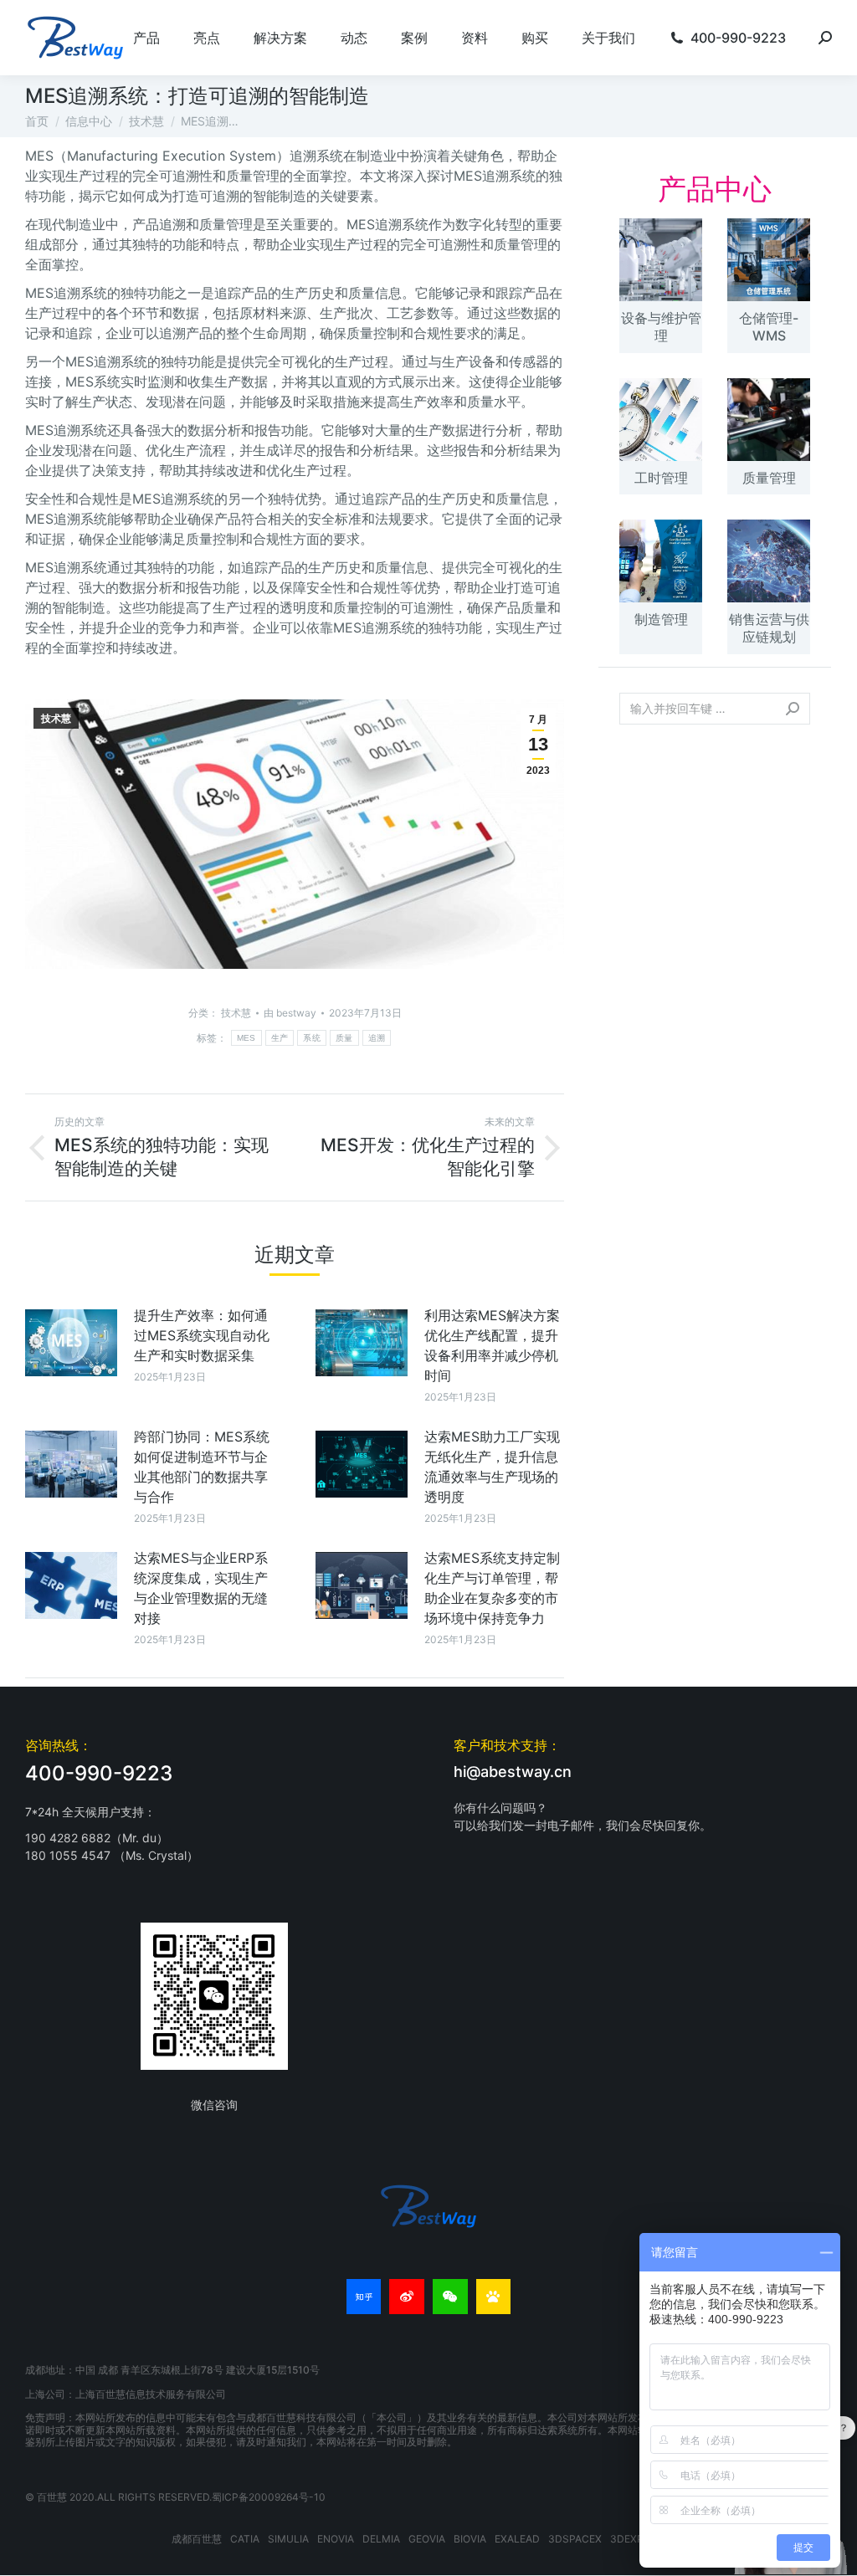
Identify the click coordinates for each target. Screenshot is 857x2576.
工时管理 (661, 478)
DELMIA (381, 2539)
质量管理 (769, 478)
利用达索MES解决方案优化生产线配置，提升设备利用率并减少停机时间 (492, 1345)
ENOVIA (336, 2539)
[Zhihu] (364, 2297)
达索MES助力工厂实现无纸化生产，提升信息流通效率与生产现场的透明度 (492, 1467)
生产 (280, 1038)
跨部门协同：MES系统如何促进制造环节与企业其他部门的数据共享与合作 (202, 1467)
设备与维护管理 (661, 327)
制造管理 (661, 619)
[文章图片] (71, 1343)
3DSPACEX (575, 2539)
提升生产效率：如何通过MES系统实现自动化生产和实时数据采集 (202, 1335)
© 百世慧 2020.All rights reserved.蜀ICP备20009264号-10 (175, 2497)
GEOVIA (427, 2539)
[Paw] (494, 2297)
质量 (344, 1038)
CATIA (245, 2539)
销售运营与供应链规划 (769, 628)
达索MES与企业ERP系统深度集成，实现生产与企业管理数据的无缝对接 (201, 1588)
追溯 (377, 1038)
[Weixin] (450, 2297)
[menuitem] (146, 38)
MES (246, 1038)
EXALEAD (517, 2539)
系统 (312, 1038)
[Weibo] (407, 2297)
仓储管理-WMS (769, 327)
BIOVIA (470, 2539)
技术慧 (56, 719)
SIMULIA (288, 2539)
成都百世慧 (197, 2539)
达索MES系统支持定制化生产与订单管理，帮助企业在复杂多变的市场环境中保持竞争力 (492, 1588)
